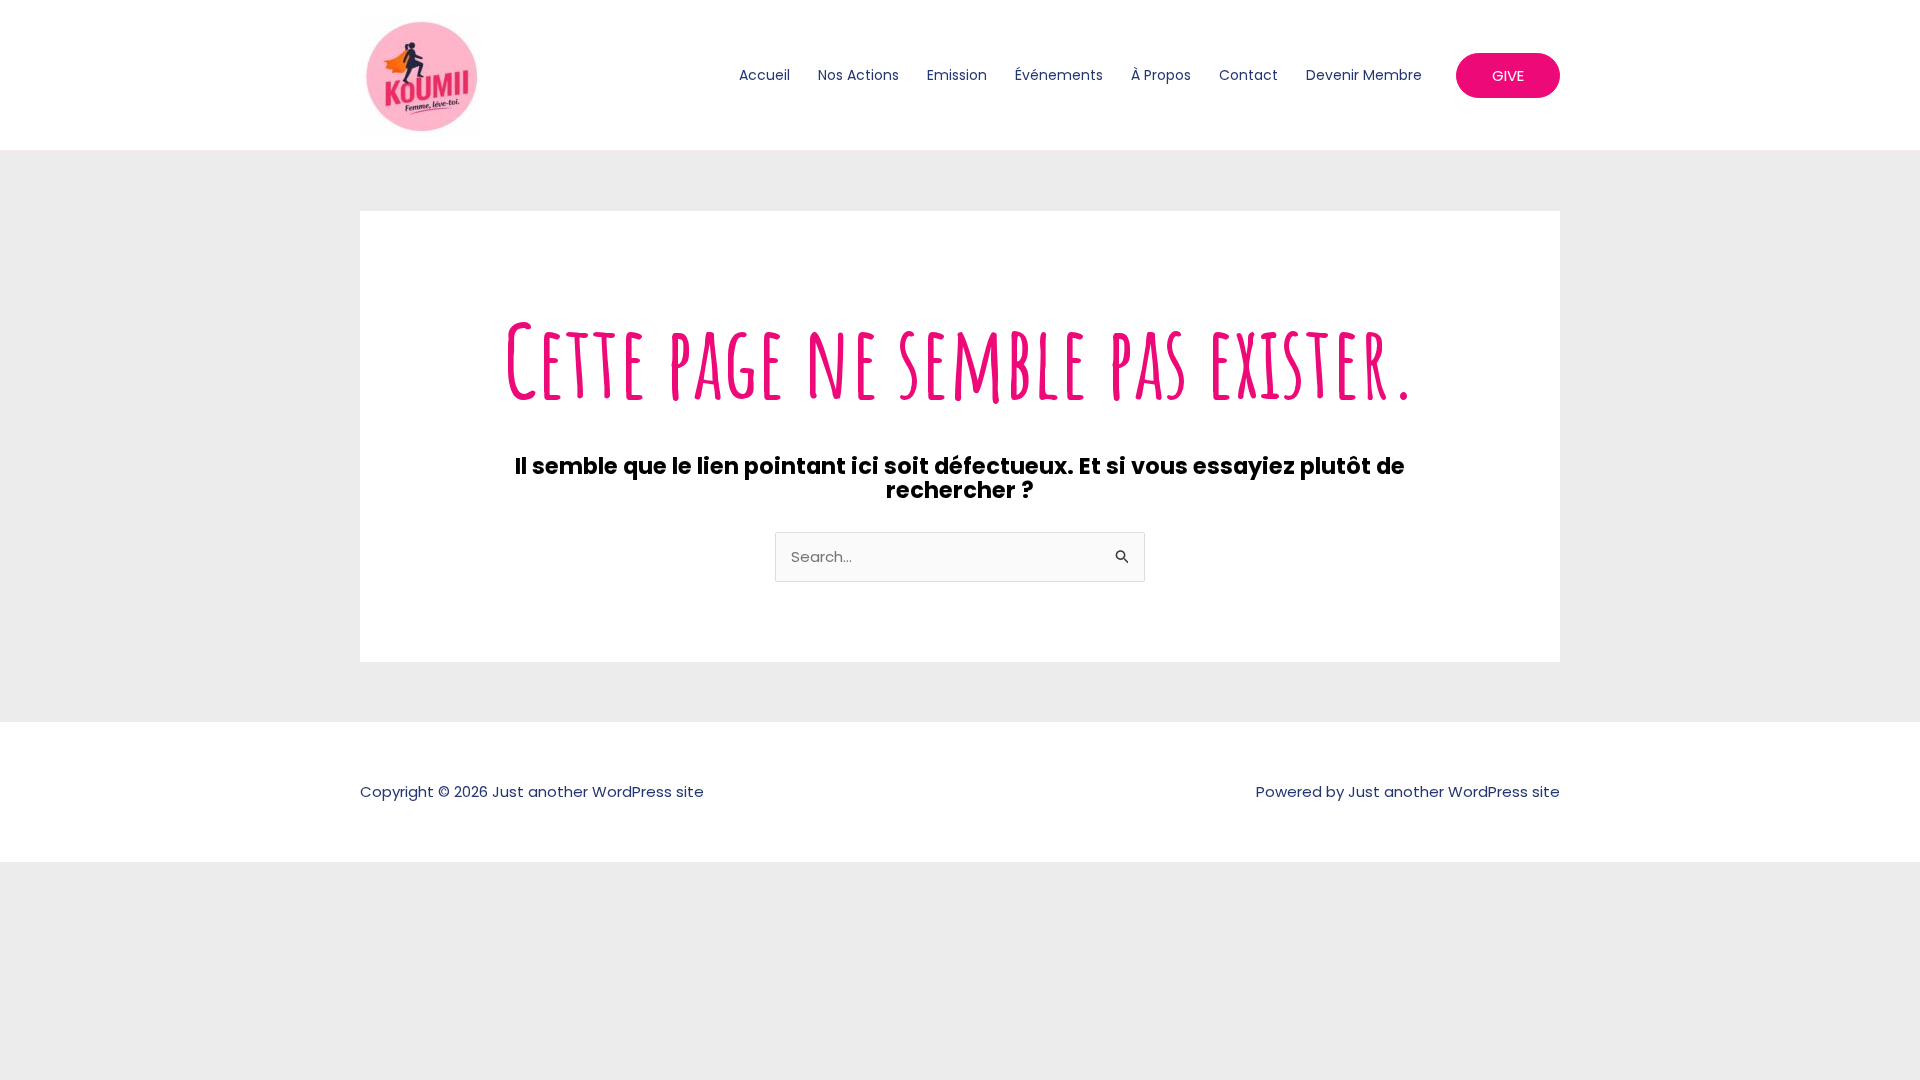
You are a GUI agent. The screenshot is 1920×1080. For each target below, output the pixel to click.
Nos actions (858, 75)
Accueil (764, 75)
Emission (957, 75)
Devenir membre (1364, 75)
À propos (1161, 75)
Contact (1248, 75)
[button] (1508, 75)
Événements (1059, 75)
